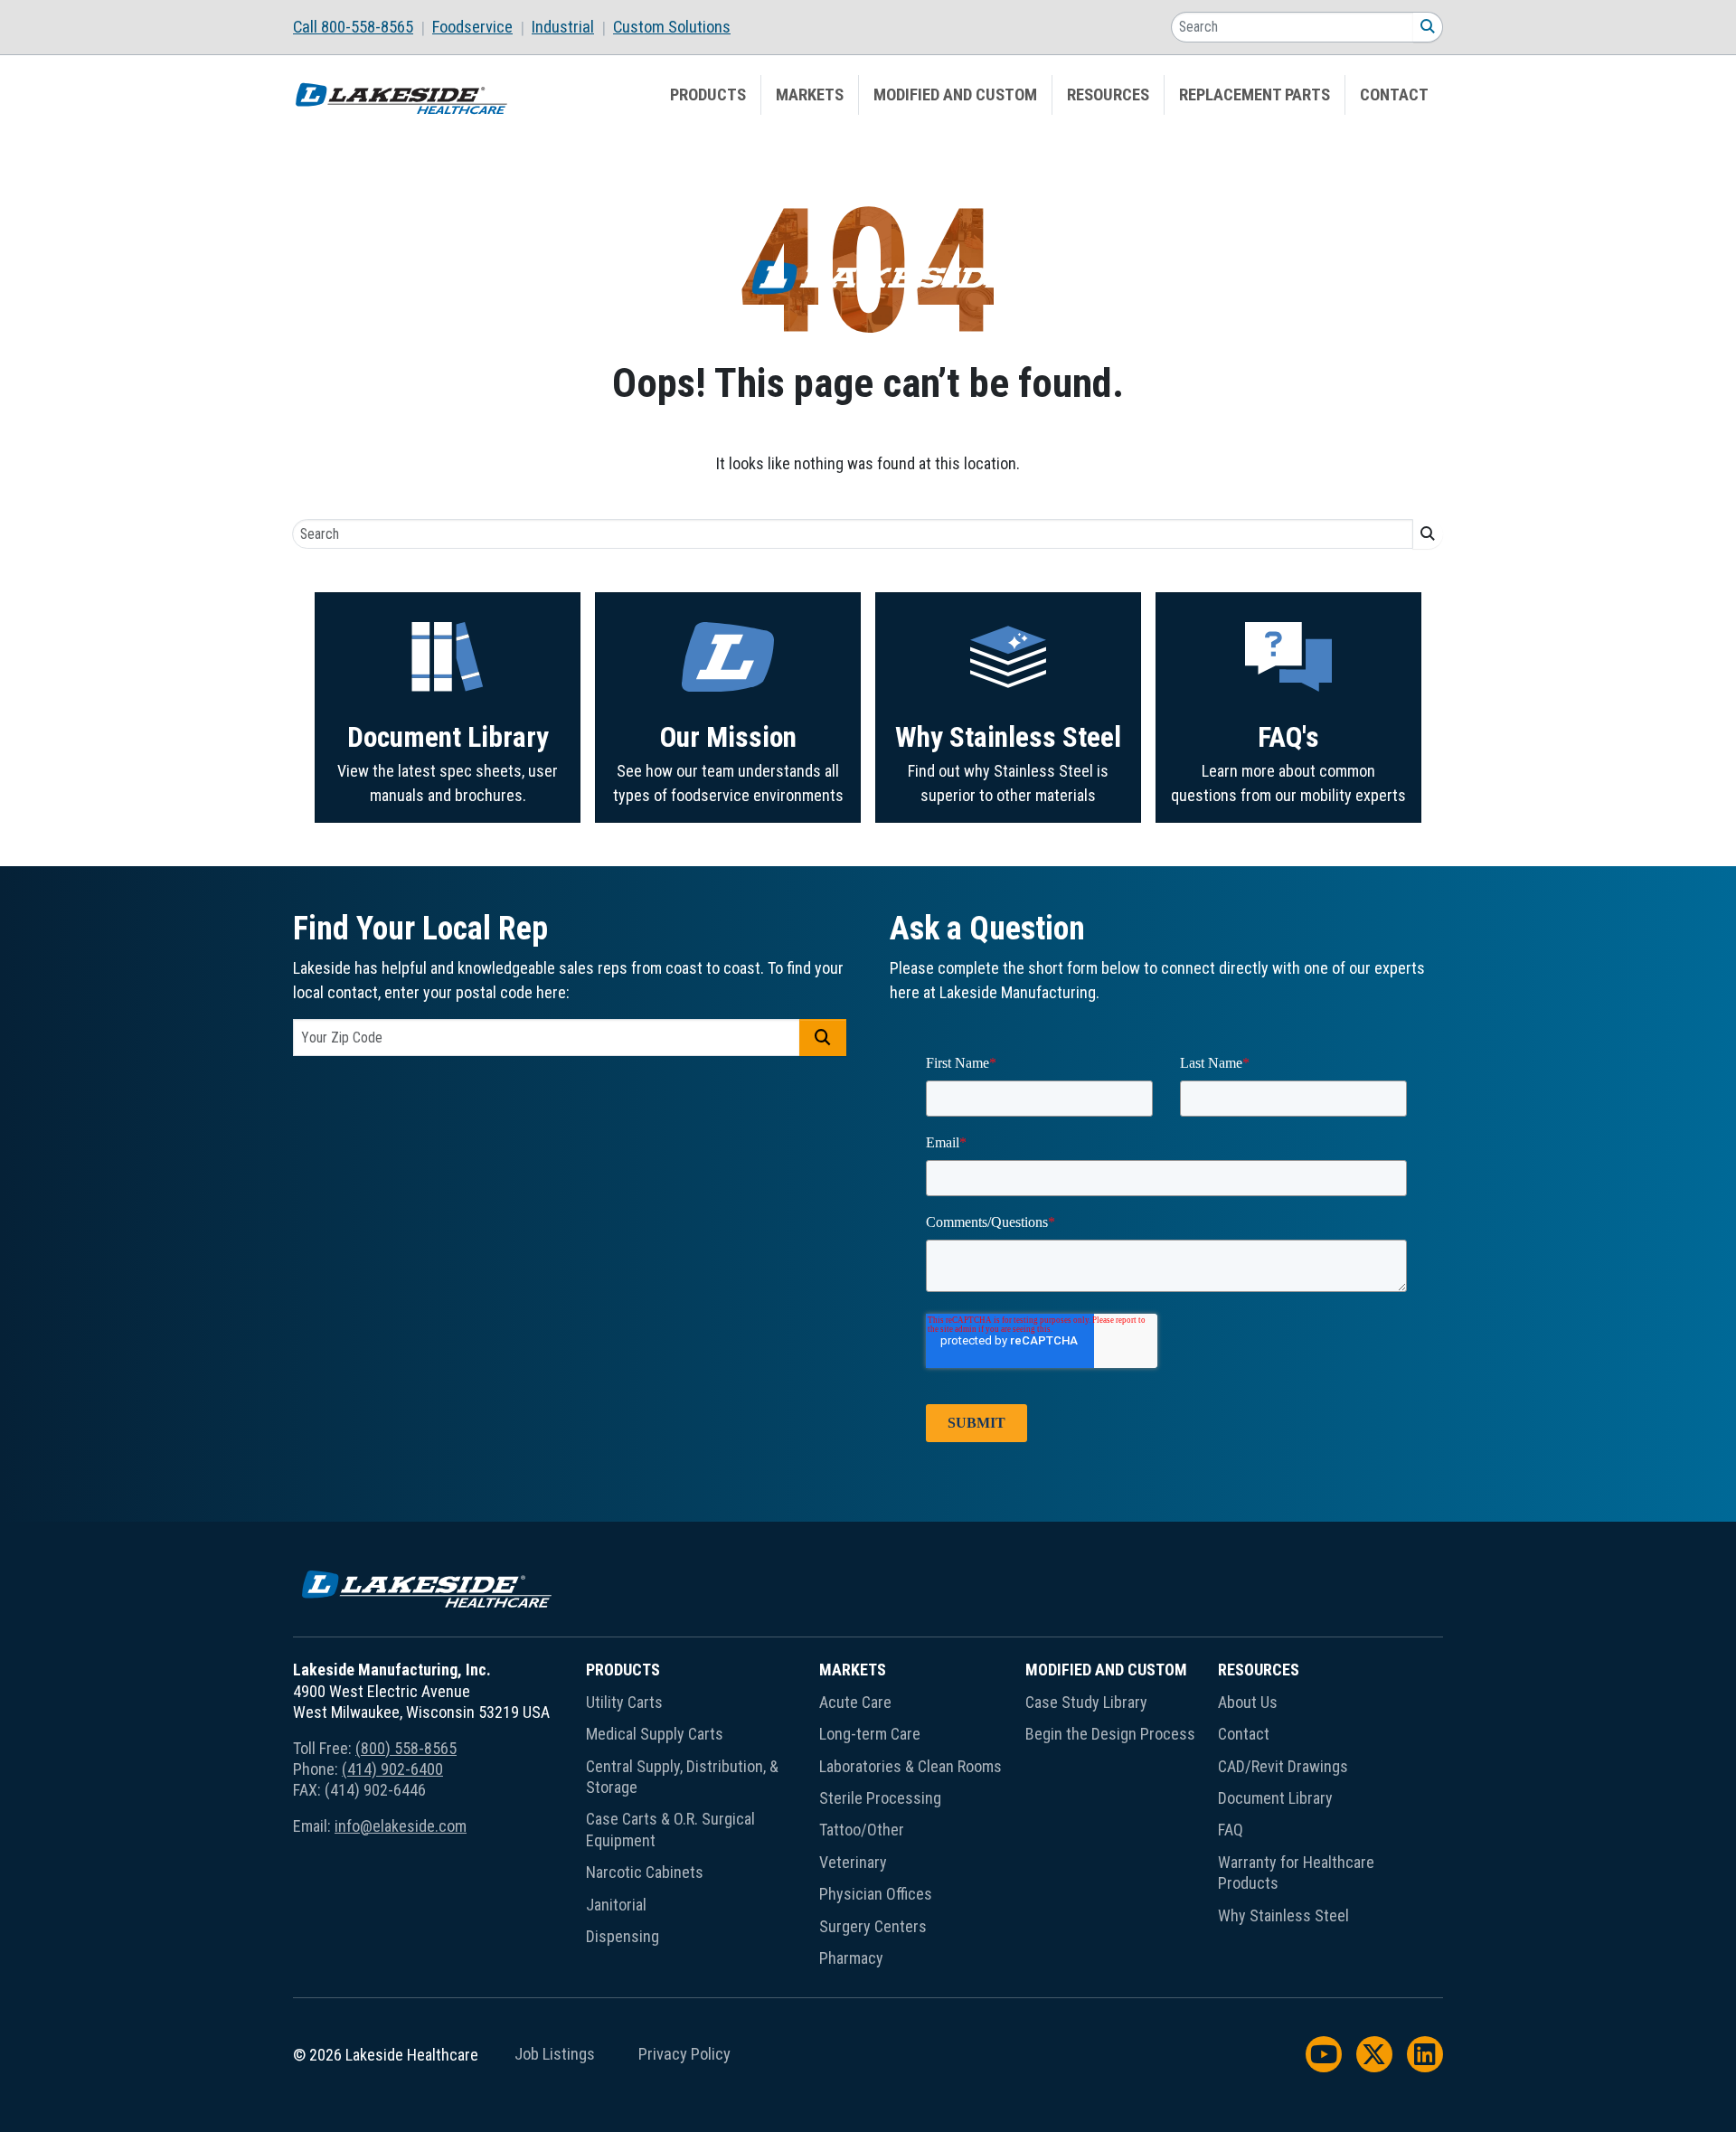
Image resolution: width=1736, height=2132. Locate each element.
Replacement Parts (1255, 95)
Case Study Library (1086, 1702)
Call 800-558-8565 (353, 27)
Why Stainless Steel (1008, 737)
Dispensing (623, 1936)
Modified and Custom (955, 95)
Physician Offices (876, 1894)
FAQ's (1288, 737)
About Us (1248, 1702)
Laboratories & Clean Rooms (910, 1766)
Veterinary (853, 1862)
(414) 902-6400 (392, 1769)
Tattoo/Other (862, 1830)
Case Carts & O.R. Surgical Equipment (670, 1829)
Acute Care (855, 1702)
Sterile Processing (880, 1798)
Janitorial (616, 1905)
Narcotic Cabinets (645, 1872)
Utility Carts (624, 1702)
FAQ (1231, 1830)
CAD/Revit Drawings (1283, 1766)
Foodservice (472, 27)
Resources (1108, 95)
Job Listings (555, 2054)
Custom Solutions (672, 27)
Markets (810, 95)
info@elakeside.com (401, 1826)
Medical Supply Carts (655, 1734)
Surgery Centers (873, 1926)
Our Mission (728, 737)
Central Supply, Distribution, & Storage (682, 1777)
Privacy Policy (684, 2054)
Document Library (448, 737)
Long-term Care (870, 1734)
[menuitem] (363, 27)
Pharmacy (851, 1958)
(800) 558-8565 (406, 1748)
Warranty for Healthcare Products (1296, 1873)
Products (708, 95)
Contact (1394, 95)
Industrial (563, 27)
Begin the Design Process (1110, 1734)
